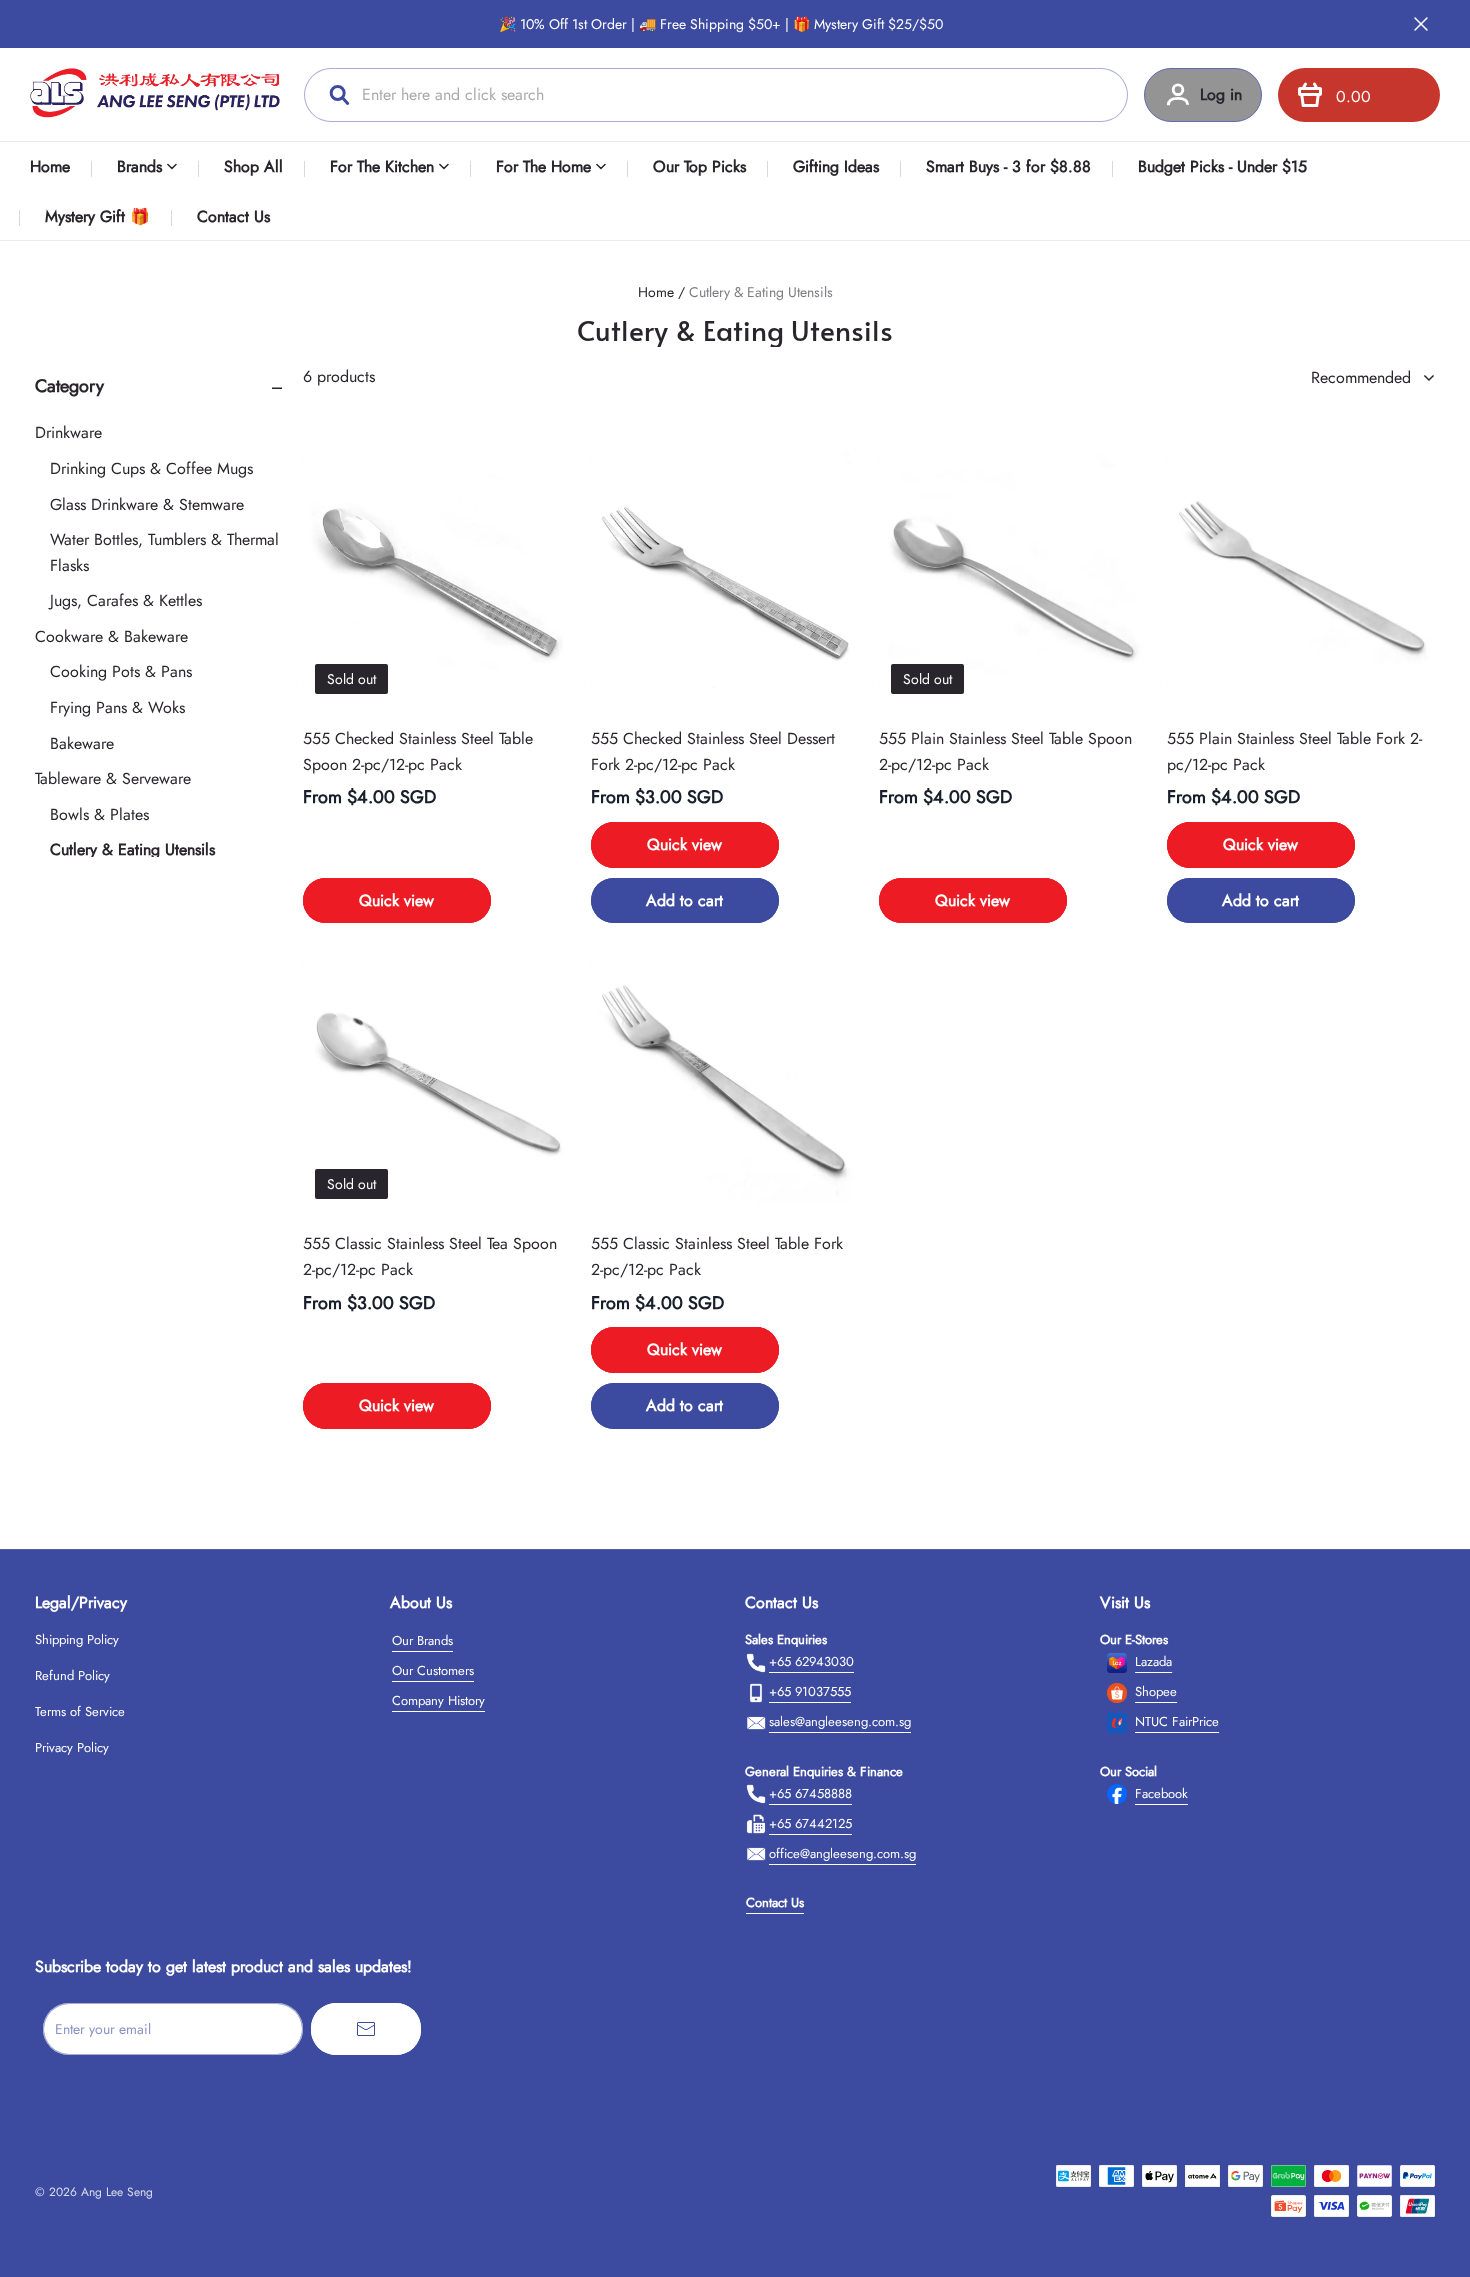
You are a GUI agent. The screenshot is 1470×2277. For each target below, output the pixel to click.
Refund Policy (72, 1675)
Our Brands (422, 1640)
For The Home (543, 166)
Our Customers (433, 1670)
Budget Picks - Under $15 (1222, 166)
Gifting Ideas (836, 166)
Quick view (396, 900)
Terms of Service (80, 1711)
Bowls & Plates (99, 814)
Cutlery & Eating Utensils (761, 292)
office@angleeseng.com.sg (842, 1853)
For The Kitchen (382, 166)
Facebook (1161, 1793)
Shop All (253, 166)
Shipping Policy (77, 1639)
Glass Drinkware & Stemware (147, 504)
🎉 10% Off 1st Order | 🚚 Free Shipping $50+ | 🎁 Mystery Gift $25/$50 (721, 24)
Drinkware (68, 432)
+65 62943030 (811, 1661)
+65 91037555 (810, 1691)
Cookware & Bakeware (111, 636)
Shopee (1156, 1691)
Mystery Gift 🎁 (97, 216)
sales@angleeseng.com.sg (840, 1721)
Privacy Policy (72, 1747)
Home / (661, 292)
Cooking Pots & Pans (121, 672)
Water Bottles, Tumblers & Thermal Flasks (164, 552)
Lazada (1153, 1661)
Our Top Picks (699, 166)
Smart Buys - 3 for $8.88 (1008, 166)
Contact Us (233, 216)
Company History (438, 1700)
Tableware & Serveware (113, 778)
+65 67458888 (810, 1793)
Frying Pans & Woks (117, 707)
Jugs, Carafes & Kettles (126, 600)
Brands (139, 166)
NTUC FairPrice (1177, 1721)
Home (50, 166)
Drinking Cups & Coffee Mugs (151, 468)
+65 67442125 (810, 1823)
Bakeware (82, 743)
